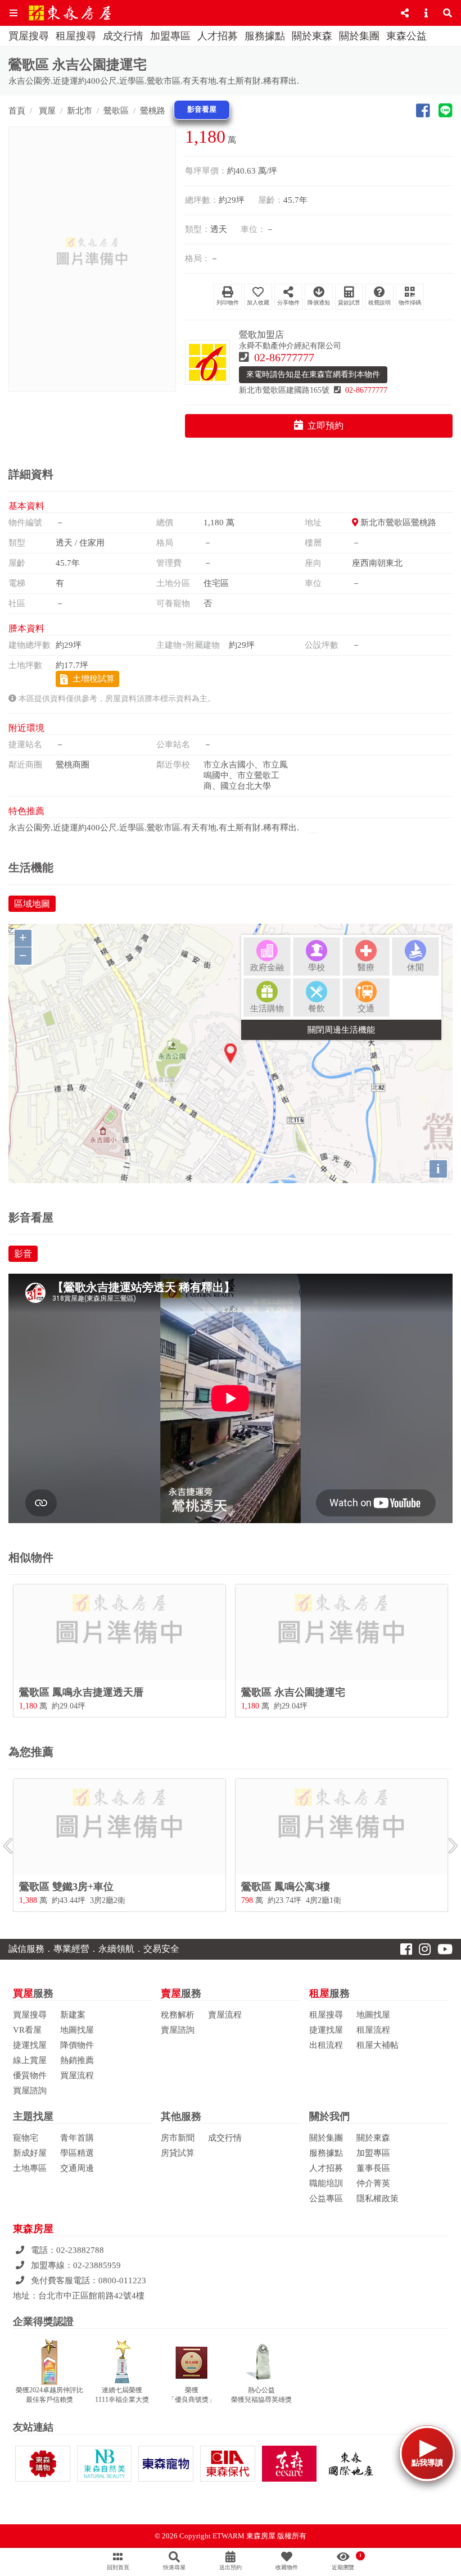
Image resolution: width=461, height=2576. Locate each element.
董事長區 (373, 2168)
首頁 (17, 111)
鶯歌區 (116, 111)
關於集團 (359, 36)
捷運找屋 (30, 2045)
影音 (23, 1254)
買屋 (46, 111)
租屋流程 (373, 2030)
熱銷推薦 (77, 2060)
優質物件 (30, 2075)
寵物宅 (26, 2138)
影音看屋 (202, 110)
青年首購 (77, 2138)
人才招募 (218, 36)
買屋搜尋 (29, 36)
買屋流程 (77, 2075)
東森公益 (406, 36)
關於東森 (312, 36)
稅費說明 (379, 303)
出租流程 (326, 2045)
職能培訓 (326, 2183)
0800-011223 (122, 2280)
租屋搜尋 (76, 36)
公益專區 (326, 2198)
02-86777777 (284, 357)
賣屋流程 (225, 2015)
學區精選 (77, 2153)
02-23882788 (80, 2250)
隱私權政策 (378, 2198)
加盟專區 (170, 36)
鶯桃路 (153, 111)
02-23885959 (97, 2265)
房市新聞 (178, 2138)
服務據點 (265, 36)
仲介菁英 (373, 2183)
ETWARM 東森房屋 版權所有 (259, 2536)
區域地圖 (32, 904)
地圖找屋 (77, 2030)
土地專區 (30, 2168)
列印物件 (228, 303)
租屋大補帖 (378, 2045)
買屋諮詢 (30, 2091)
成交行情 (123, 36)
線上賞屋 (30, 2060)
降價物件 (77, 2045)
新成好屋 (30, 2153)
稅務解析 (178, 2015)
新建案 (73, 2015)
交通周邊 (77, 2168)
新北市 (80, 111)
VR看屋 (27, 2030)
